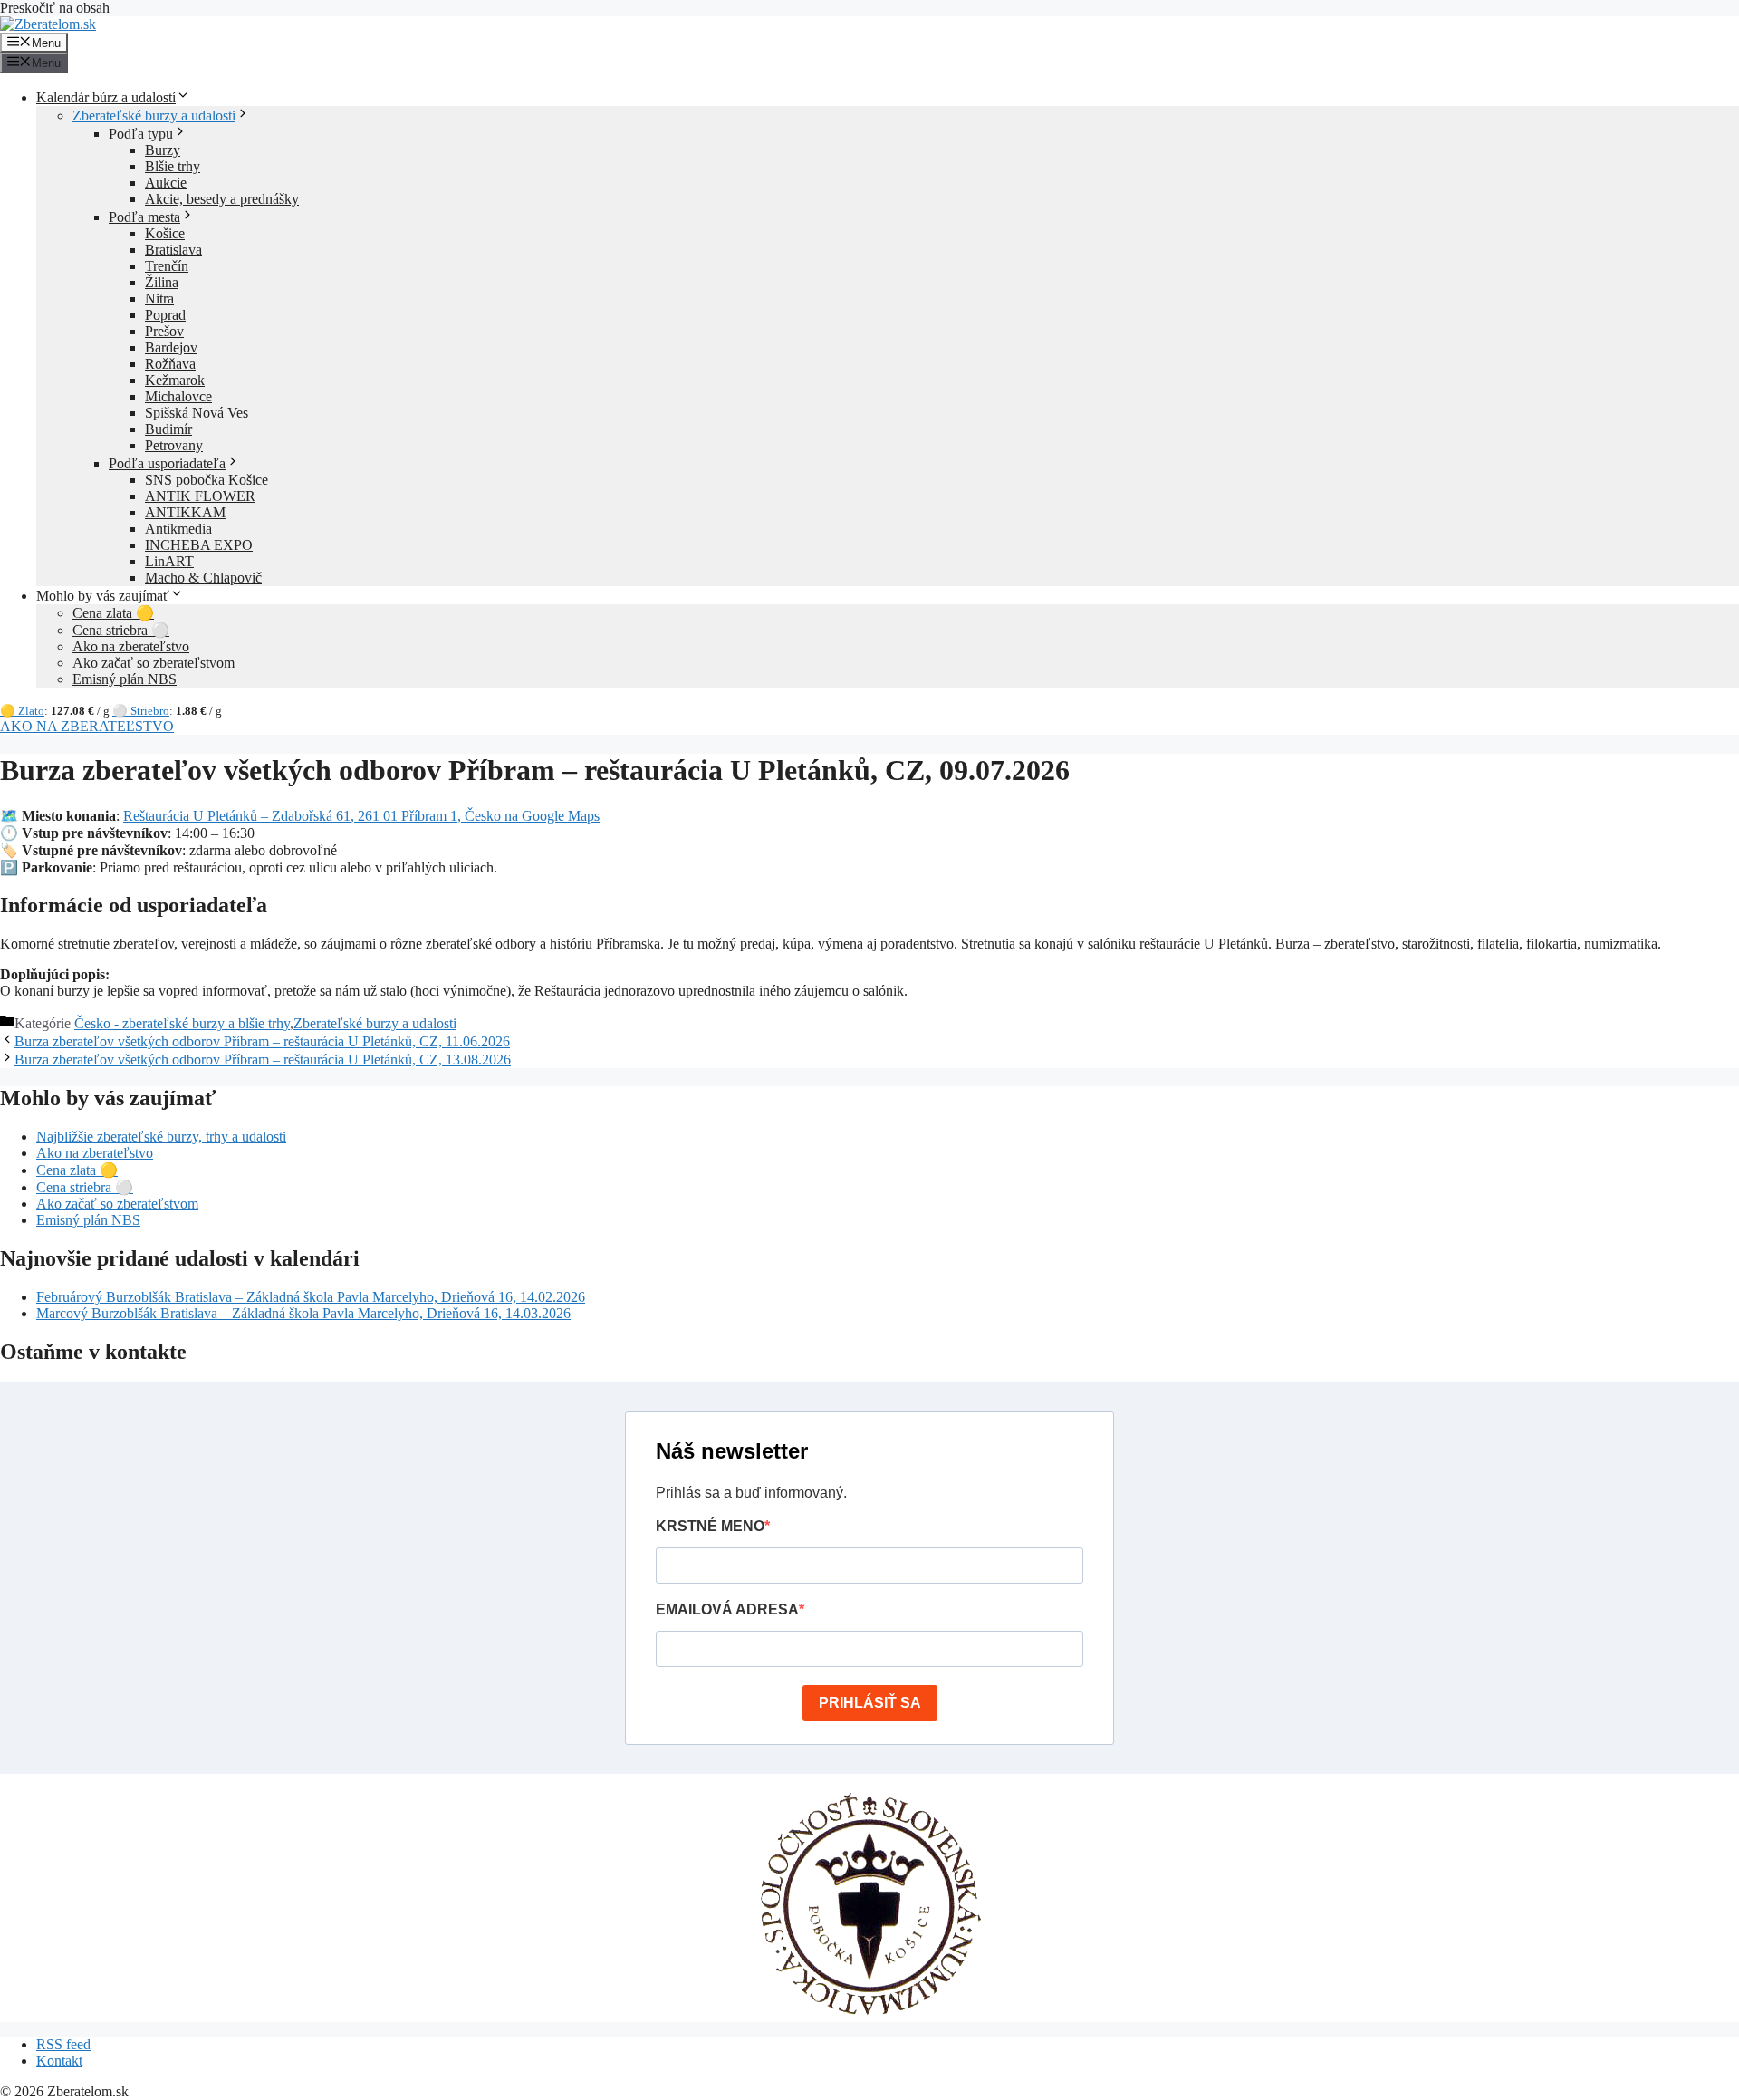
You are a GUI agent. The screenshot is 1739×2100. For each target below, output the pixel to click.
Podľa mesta (144, 217)
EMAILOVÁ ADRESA (727, 1609)
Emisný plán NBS (125, 679)
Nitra (159, 299)
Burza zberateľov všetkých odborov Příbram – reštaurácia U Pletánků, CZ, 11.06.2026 (262, 1041)
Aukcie (166, 183)
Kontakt (59, 2061)
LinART (169, 561)
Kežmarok (175, 380)
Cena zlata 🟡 (113, 613)
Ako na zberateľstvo (131, 646)
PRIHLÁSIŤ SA (870, 1703)
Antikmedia (178, 529)
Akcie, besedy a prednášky (222, 199)
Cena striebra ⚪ (121, 630)
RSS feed (63, 2044)
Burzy (163, 150)
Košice (165, 233)
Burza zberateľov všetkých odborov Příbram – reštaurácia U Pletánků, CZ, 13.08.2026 (263, 1060)
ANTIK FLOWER (200, 496)
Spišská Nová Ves (197, 413)
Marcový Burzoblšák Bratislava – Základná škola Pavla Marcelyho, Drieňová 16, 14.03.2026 (303, 1313)
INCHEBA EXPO (199, 545)
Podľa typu (141, 134)
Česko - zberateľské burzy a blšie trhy (182, 1023)
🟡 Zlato (22, 711)
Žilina (162, 282)
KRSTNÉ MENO (710, 1526)
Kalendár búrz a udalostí (106, 97)
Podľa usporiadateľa (167, 463)
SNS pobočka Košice (207, 480)
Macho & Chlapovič (203, 578)
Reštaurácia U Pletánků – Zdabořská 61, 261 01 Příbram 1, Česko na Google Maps (361, 816)
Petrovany (174, 445)
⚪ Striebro (141, 711)
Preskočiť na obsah (55, 8)
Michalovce (178, 396)
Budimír (168, 429)
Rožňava (170, 364)
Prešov (164, 331)
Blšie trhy (173, 166)
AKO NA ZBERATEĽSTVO (87, 726)
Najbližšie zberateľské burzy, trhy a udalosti (161, 1137)
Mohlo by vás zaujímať (103, 596)
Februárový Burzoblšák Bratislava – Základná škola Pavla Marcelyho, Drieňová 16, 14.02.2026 (311, 1297)
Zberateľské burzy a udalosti (154, 116)
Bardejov (171, 347)
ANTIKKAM (185, 512)
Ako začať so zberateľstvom (154, 663)
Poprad (165, 315)
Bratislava (173, 250)
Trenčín (167, 266)
